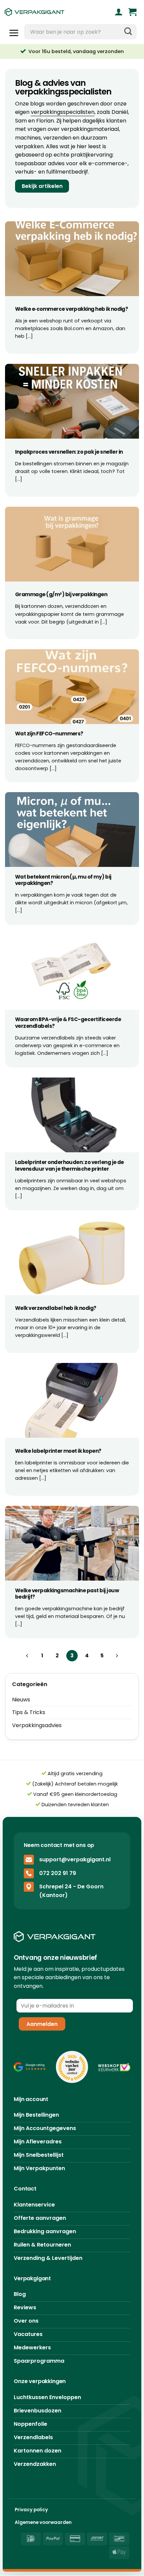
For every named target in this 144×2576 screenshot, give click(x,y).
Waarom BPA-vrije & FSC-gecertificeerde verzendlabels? (68, 1023)
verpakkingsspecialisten (63, 112)
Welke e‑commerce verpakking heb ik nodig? (71, 309)
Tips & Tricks (29, 1712)
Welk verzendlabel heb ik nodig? (56, 1308)
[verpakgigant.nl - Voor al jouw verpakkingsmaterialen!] (47, 12)
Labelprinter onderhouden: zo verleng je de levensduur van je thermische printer (69, 1165)
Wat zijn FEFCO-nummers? (49, 734)
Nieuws (21, 1700)
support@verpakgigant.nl (75, 1859)
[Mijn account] (119, 12)
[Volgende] (117, 1656)
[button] (132, 12)
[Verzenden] (128, 32)
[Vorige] (27, 1656)
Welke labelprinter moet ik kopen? (58, 1451)
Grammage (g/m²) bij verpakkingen (61, 595)
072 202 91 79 (58, 1873)
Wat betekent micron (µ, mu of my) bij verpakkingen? (63, 880)
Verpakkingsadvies (37, 1725)
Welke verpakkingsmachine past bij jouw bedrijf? (67, 1594)
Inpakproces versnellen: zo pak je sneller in (69, 452)
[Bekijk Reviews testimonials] (30, 2067)
